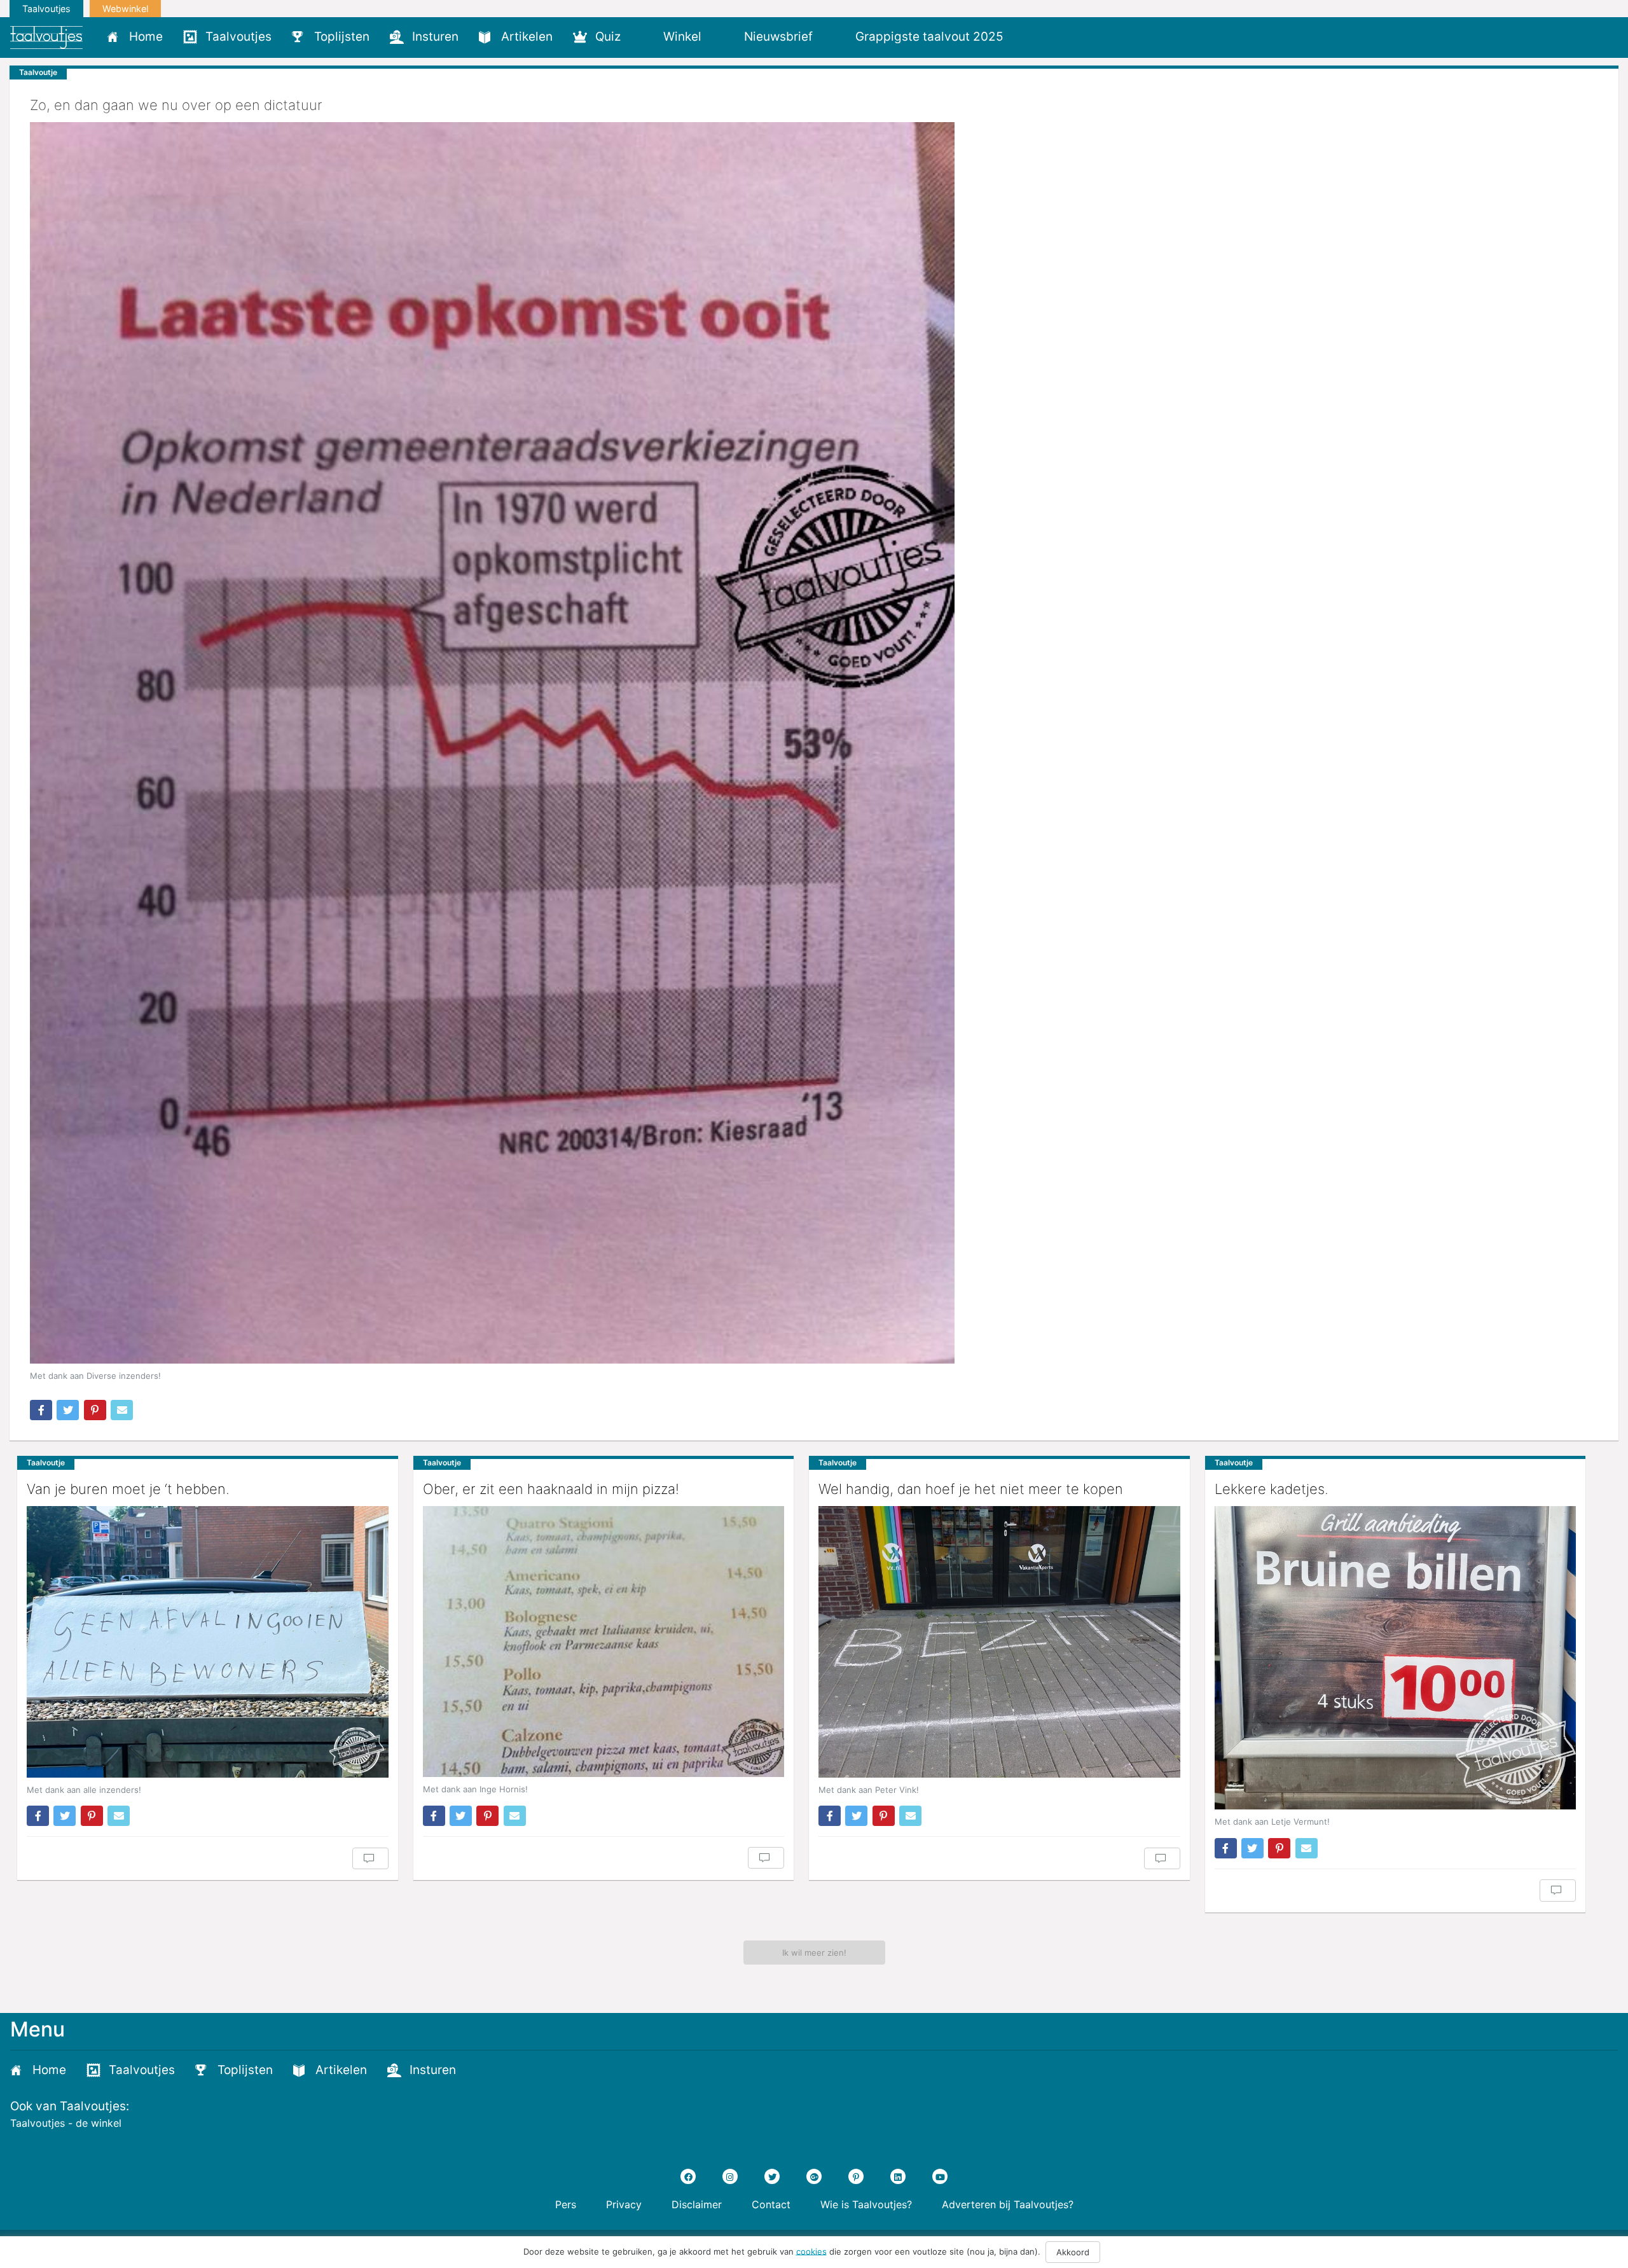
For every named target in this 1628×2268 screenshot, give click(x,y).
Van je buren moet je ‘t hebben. (128, 1489)
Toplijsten (342, 37)
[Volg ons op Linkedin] (898, 2176)
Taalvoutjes (46, 9)
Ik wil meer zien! (814, 1953)
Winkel (682, 37)
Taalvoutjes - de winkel (66, 2123)
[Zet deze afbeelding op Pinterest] (95, 1410)
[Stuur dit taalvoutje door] (122, 1410)
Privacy (624, 2204)
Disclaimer (697, 2204)
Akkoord (1073, 2252)
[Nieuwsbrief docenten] (1035, 36)
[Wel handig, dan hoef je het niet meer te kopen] (999, 1642)
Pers (566, 2204)
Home (146, 37)
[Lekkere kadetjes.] (1396, 1658)
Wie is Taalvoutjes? (866, 2204)
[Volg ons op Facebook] (688, 2176)
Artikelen (527, 37)
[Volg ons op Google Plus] (814, 2176)
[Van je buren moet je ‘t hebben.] (208, 1642)
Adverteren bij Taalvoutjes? (1008, 2204)
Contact (771, 2204)
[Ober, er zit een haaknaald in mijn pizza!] (604, 1642)
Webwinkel (125, 9)
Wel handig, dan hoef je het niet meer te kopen (971, 1489)
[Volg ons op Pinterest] (856, 2176)
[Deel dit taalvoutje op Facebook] (41, 1410)
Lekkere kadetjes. (1272, 1489)
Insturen (435, 37)
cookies (811, 2251)
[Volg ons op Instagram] (730, 2176)
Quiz (608, 37)
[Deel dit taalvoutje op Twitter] (68, 1410)
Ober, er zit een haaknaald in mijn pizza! (551, 1489)
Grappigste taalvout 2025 (929, 37)
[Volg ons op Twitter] (772, 2176)
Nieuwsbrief (778, 37)
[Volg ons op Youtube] (940, 2176)
